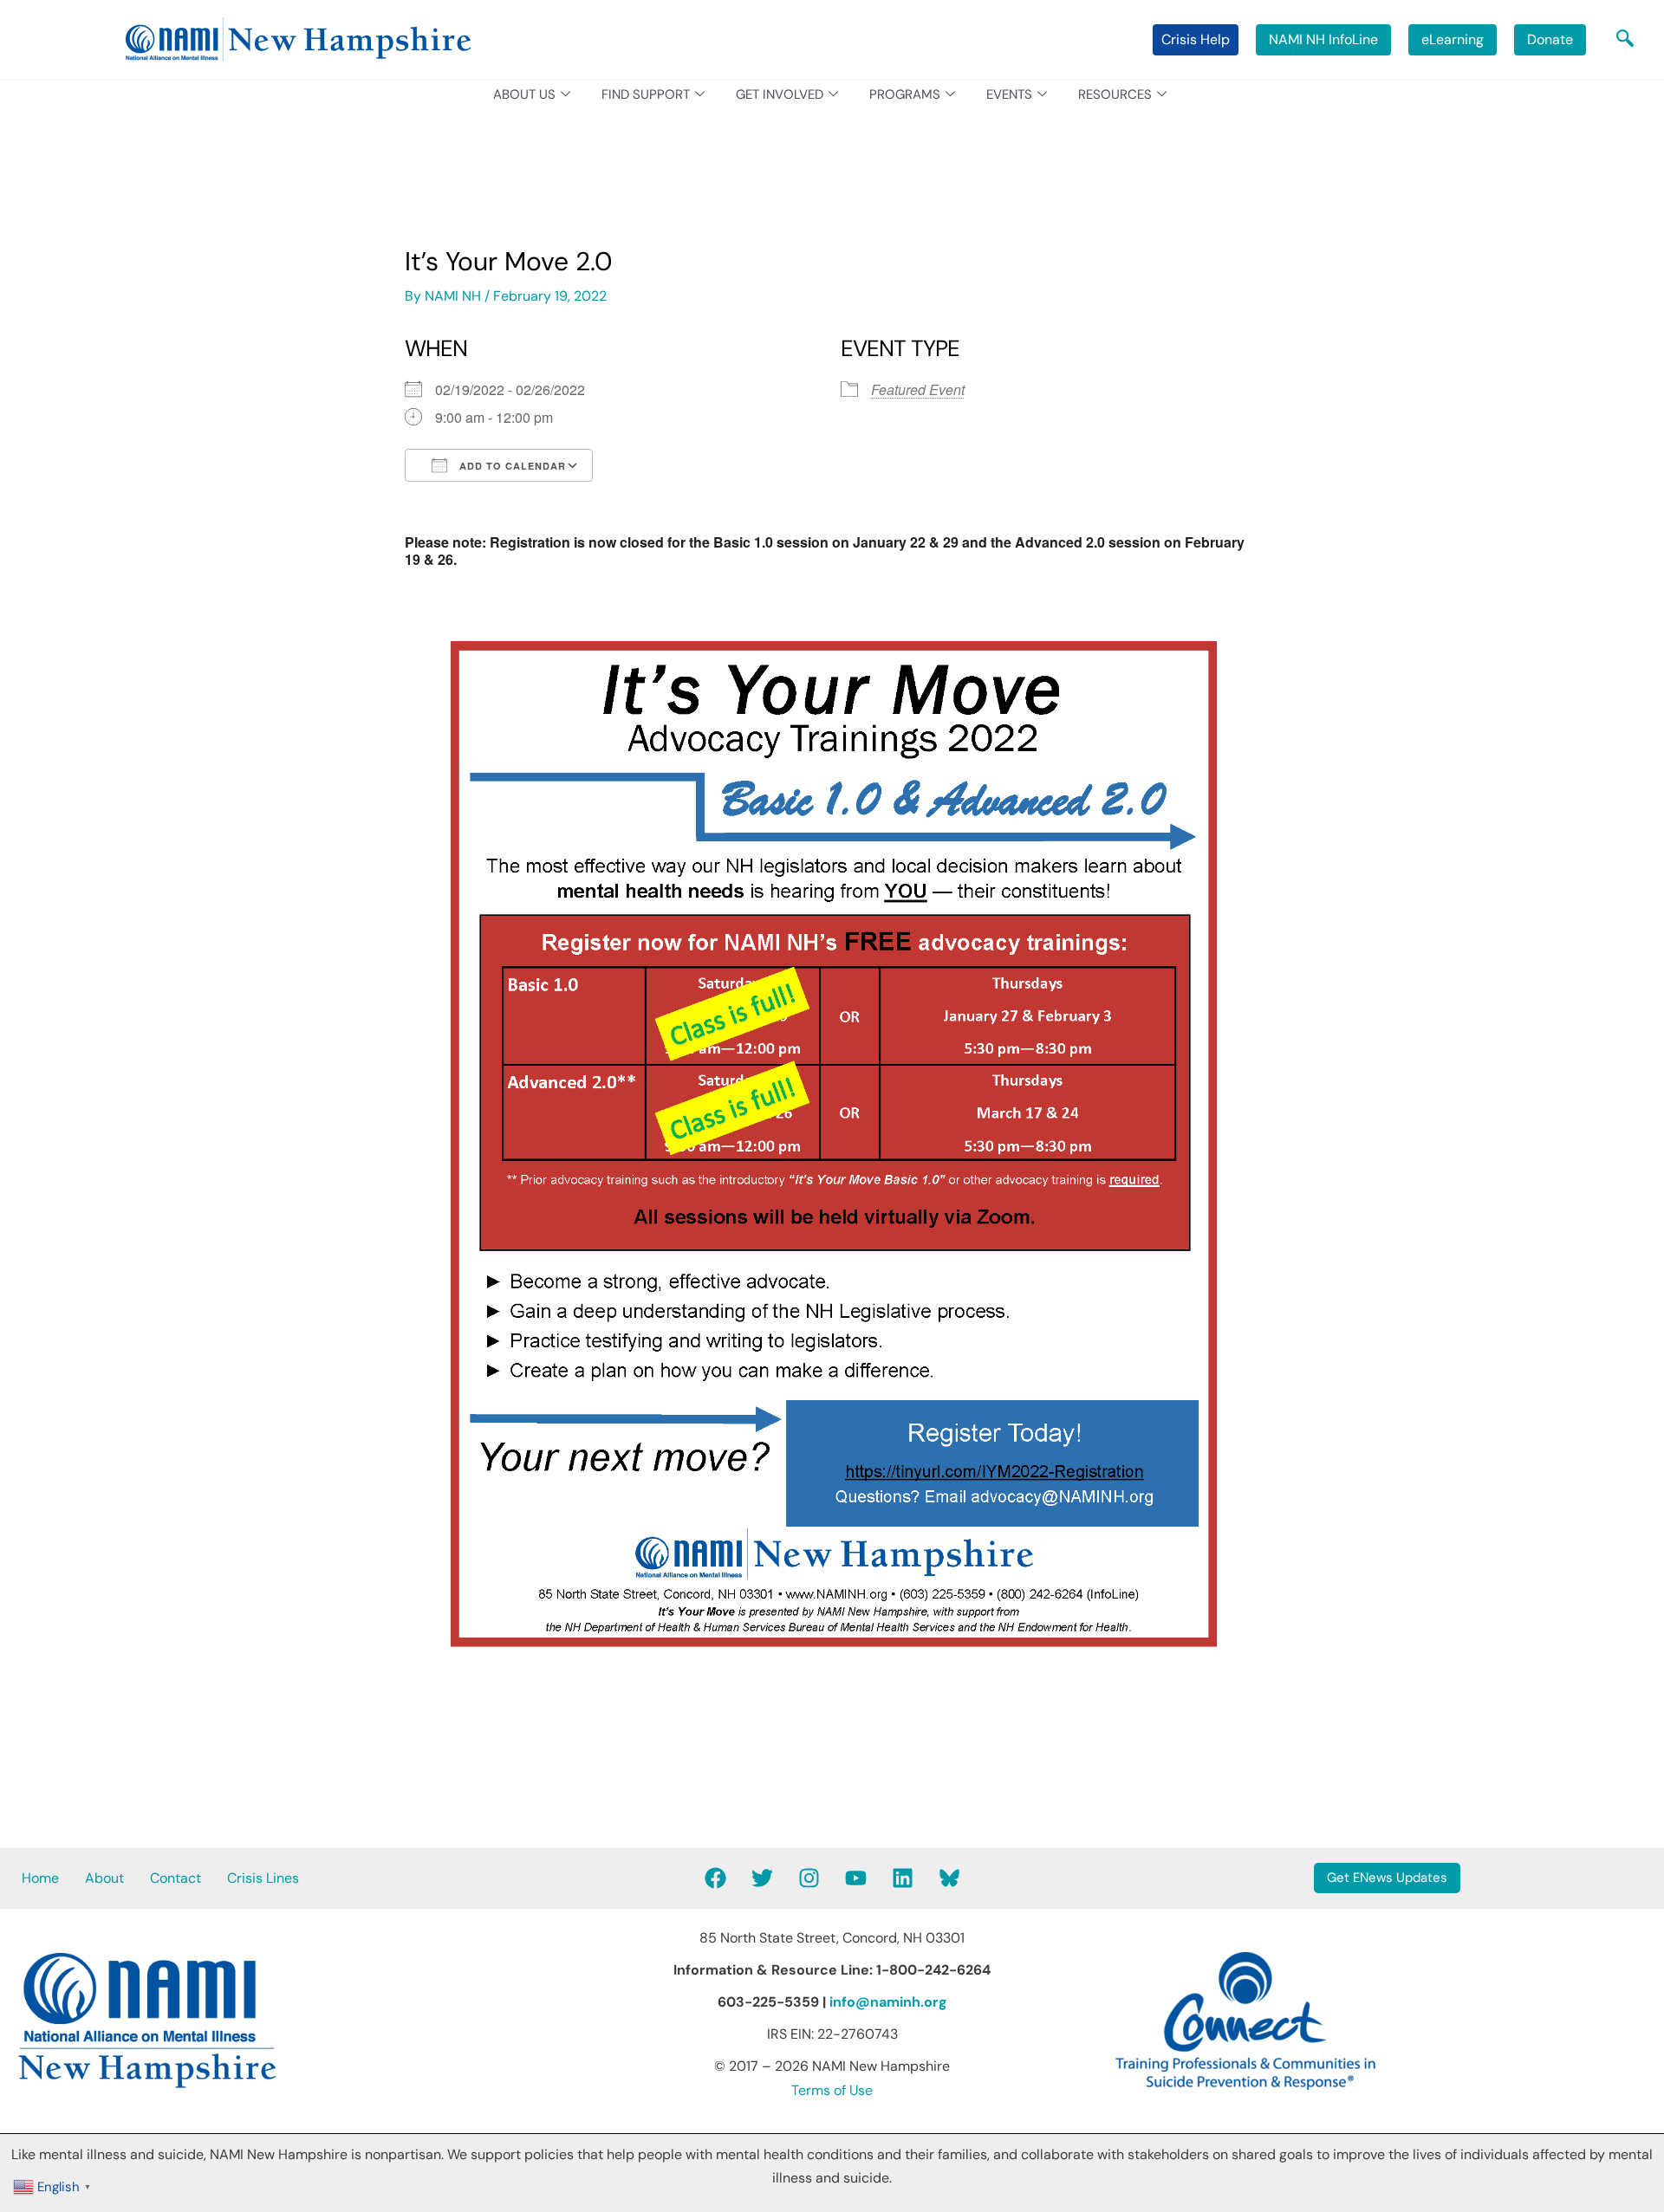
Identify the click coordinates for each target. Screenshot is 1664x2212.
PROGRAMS (905, 94)
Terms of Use (832, 2090)
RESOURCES (1115, 94)
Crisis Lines (263, 1878)
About (104, 1878)
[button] (1625, 40)
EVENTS (1009, 94)
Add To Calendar (511, 466)
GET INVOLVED (780, 94)
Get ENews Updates (1387, 1878)
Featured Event (918, 389)
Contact (175, 1878)
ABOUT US (524, 94)
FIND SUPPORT (646, 94)
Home (40, 1878)
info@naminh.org (888, 2002)
